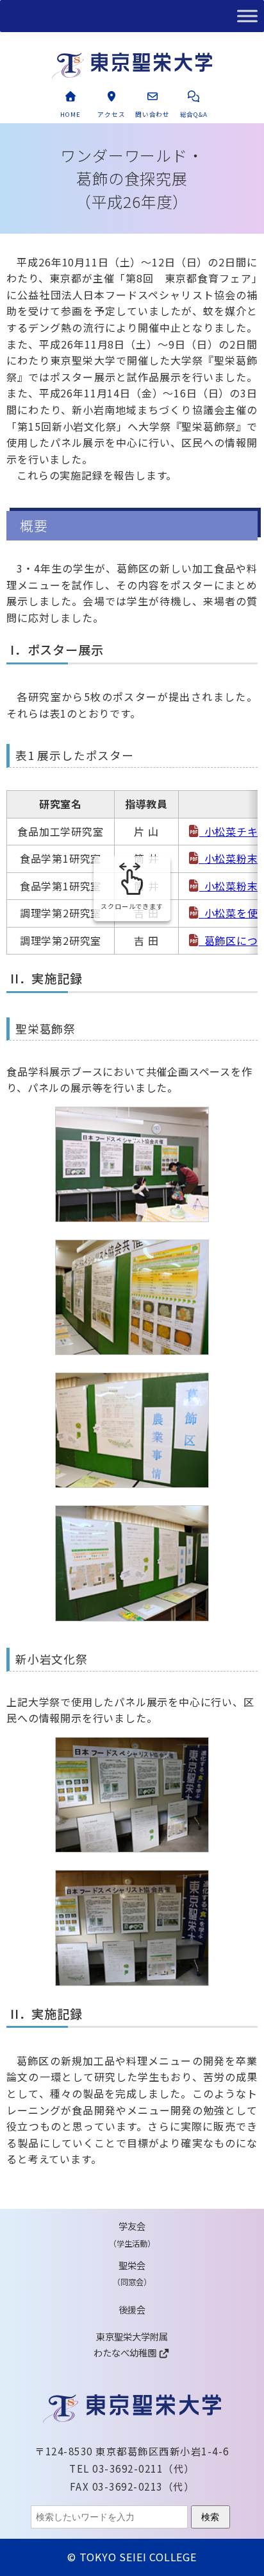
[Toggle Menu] (247, 16)
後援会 (132, 2309)
